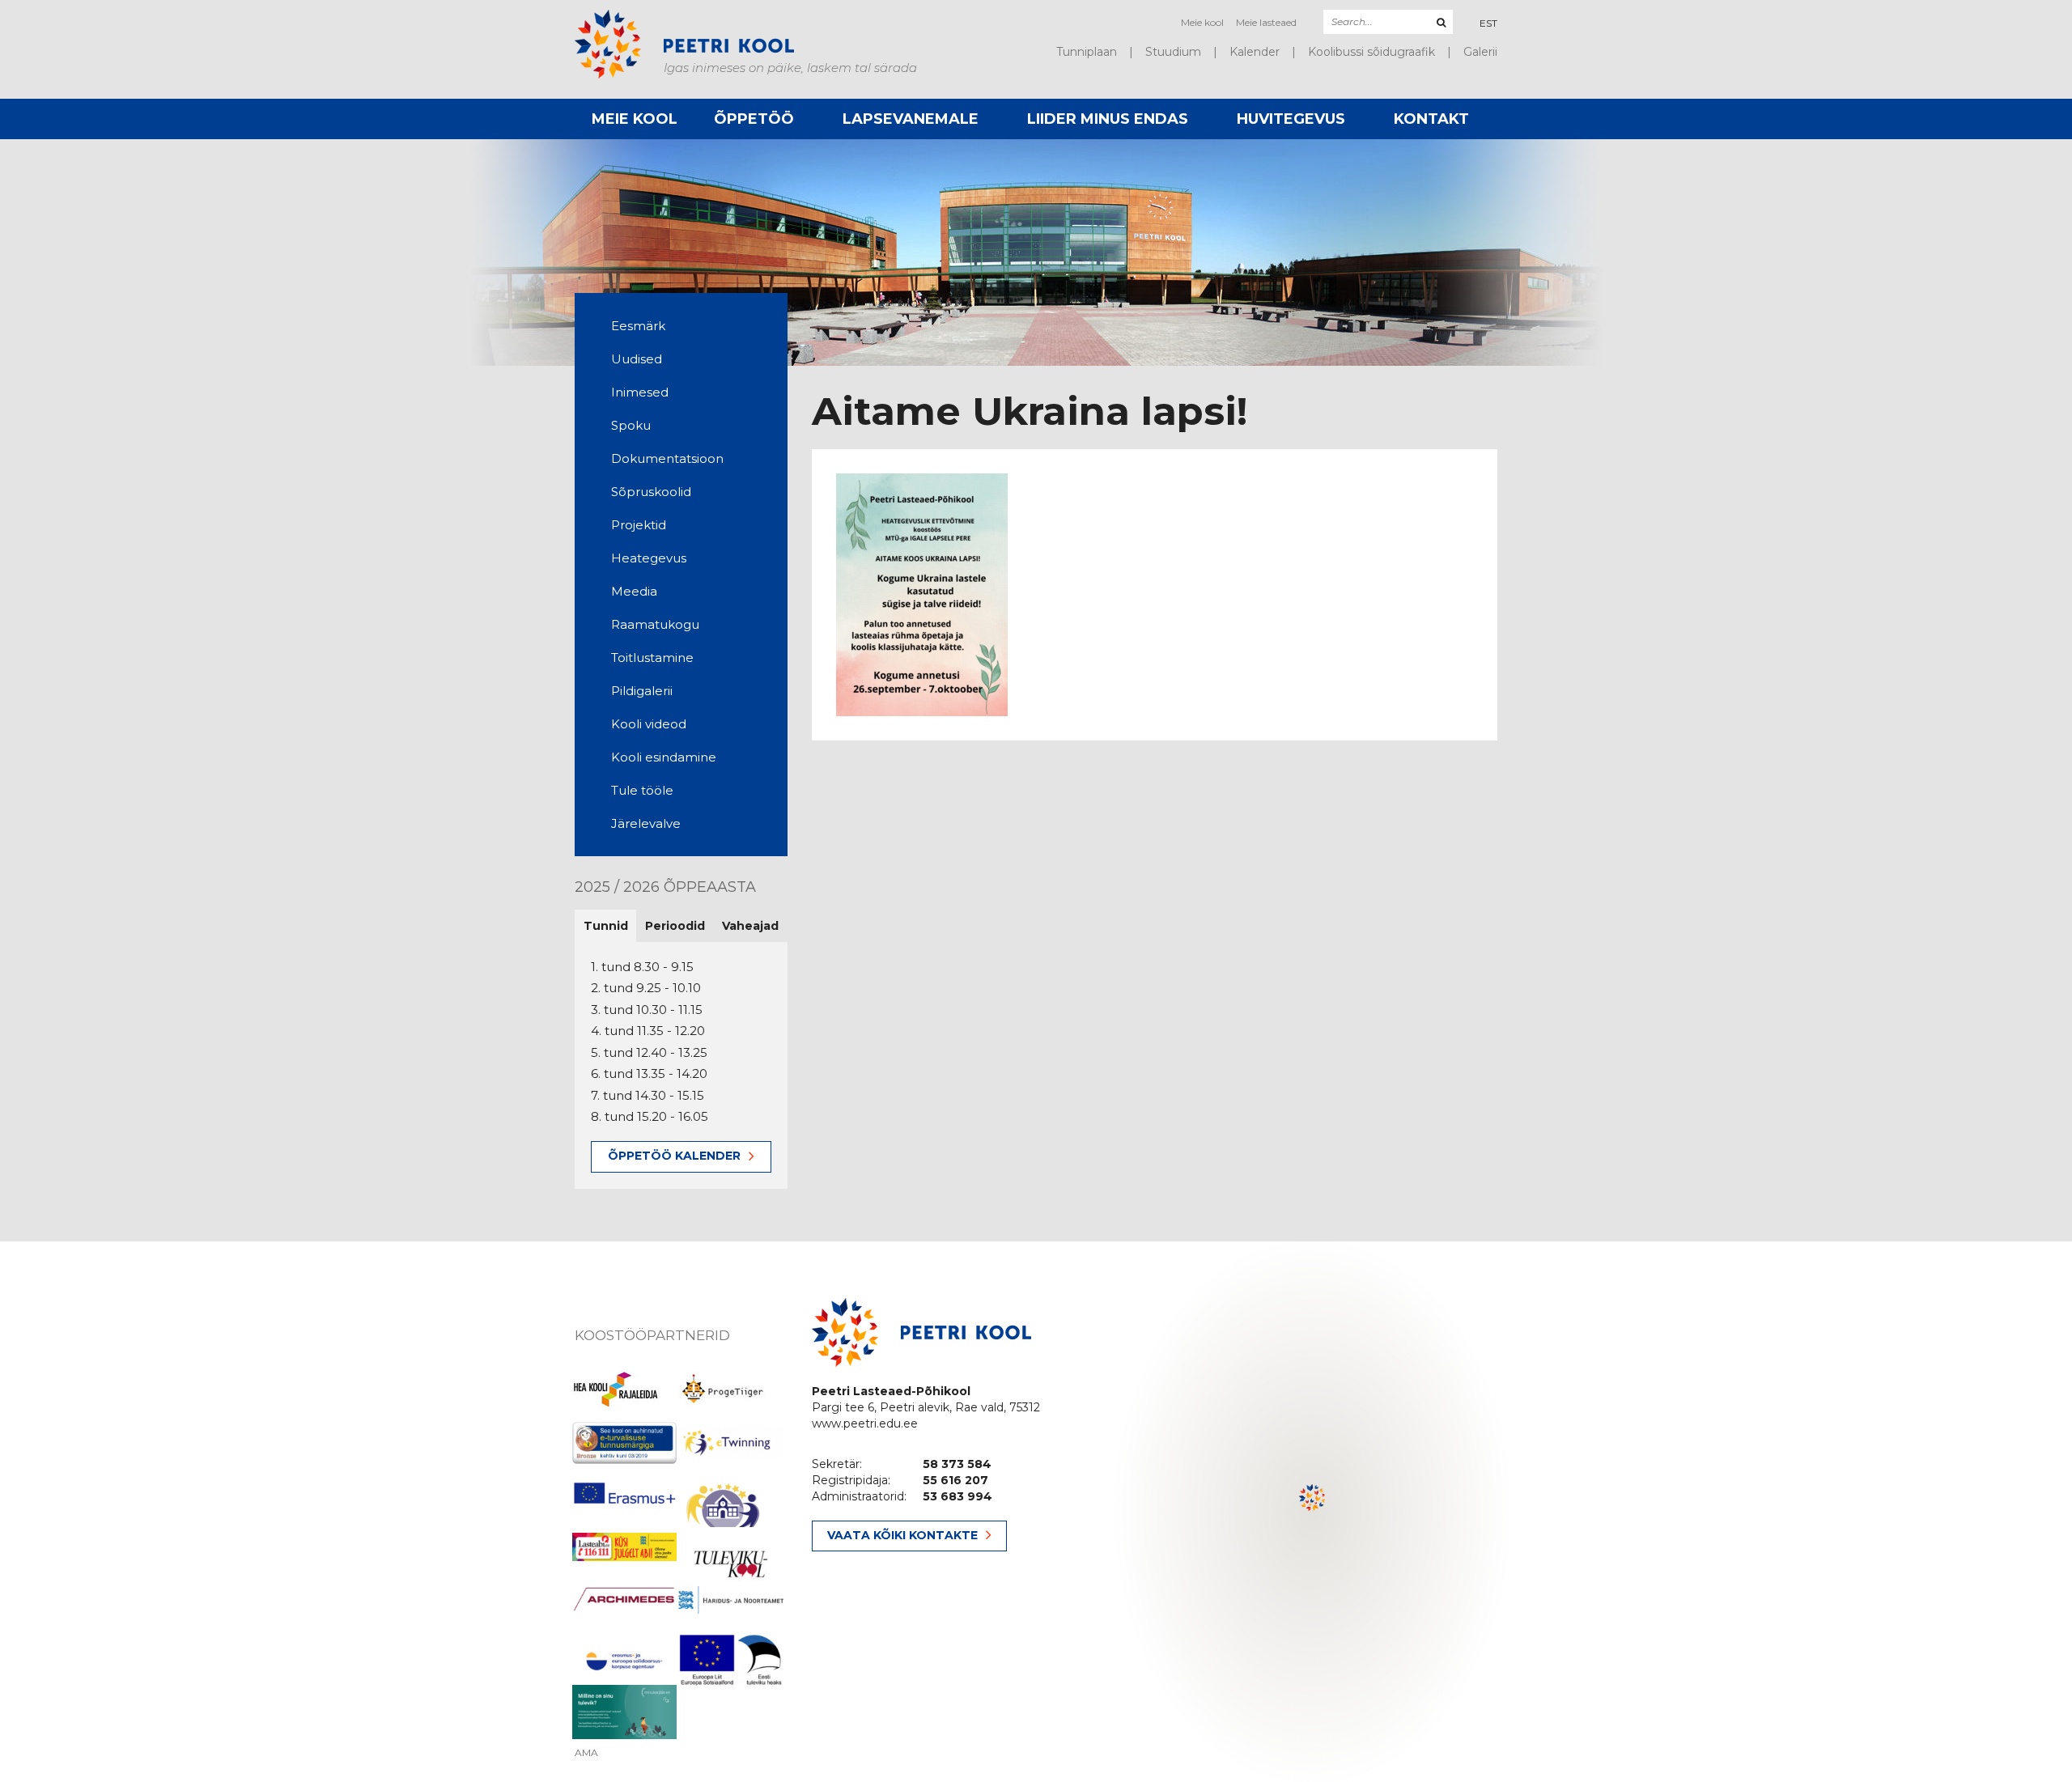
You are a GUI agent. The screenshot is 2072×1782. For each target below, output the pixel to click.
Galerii (1480, 52)
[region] (1313, 1512)
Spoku (631, 425)
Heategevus (649, 558)
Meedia (634, 591)
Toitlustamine (652, 658)
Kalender (1255, 52)
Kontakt (1431, 119)
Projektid (639, 525)
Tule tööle (642, 790)
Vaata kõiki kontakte (902, 1535)
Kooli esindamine (664, 757)
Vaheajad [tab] (750, 926)
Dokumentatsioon (667, 458)
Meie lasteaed (1266, 22)
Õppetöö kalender (674, 1156)
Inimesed (640, 392)
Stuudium (1173, 52)
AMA (586, 1753)
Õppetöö (754, 119)
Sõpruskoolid (651, 492)
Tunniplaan (1087, 52)
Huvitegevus (1291, 119)
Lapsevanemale (911, 119)
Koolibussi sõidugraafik (1371, 52)
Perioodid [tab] (675, 926)
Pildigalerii (642, 691)
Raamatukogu (655, 624)
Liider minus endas (1108, 119)
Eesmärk (638, 326)
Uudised (637, 359)
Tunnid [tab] (606, 926)
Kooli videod (649, 724)
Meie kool (1202, 22)
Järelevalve (646, 823)
